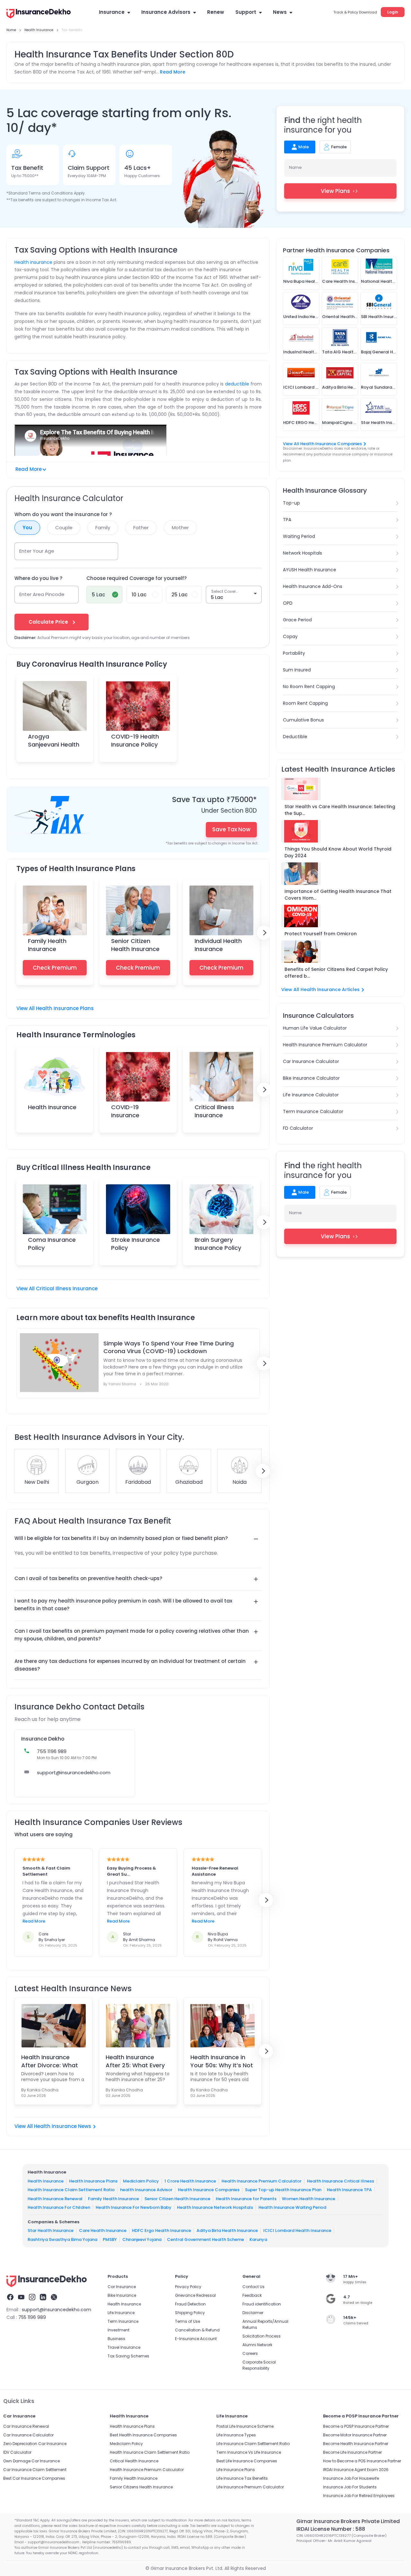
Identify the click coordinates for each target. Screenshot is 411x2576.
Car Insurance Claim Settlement (35, 2470)
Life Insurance (121, 2313)
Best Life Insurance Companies (247, 2461)
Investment (118, 2330)
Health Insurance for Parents (246, 2198)
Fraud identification (262, 2304)
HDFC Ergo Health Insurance (162, 2230)
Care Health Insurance (103, 2230)
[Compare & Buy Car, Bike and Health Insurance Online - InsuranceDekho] (39, 14)
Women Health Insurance (309, 2198)
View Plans (335, 191)
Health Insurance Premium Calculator (325, 1045)
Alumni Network (257, 2345)
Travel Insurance (124, 2347)
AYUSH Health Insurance (310, 570)
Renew (216, 12)
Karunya (258, 2239)
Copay (290, 636)
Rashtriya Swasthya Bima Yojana (62, 2239)
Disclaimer (253, 2313)
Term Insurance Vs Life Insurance (249, 2452)
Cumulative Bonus (303, 720)
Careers (250, 2353)
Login (393, 12)
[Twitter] (54, 2298)
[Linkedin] (43, 2298)
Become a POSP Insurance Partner (356, 2426)
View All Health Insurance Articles (320, 990)
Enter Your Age (37, 551)
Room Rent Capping (305, 703)
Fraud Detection (190, 2304)
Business (116, 2339)
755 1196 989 (32, 2317)
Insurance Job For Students (350, 2487)
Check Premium (55, 968)
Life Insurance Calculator (311, 1095)
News (280, 12)
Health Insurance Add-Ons (313, 586)
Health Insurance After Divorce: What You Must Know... (50, 2061)
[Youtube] (21, 2298)
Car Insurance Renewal (26, 2426)
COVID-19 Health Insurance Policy (135, 740)
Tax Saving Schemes (128, 2356)
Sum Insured (297, 670)
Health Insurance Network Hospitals (215, 2207)
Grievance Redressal (195, 2295)
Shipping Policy (190, 2313)
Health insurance (33, 262)
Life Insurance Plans (236, 2470)
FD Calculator (298, 1128)
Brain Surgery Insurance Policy (218, 1244)
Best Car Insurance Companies (34, 2478)
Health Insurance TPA (349, 2190)
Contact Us (254, 2287)
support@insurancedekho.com (74, 1772)
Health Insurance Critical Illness (341, 2181)
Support (246, 12)
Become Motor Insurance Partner (355, 2435)
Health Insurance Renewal (55, 2198)
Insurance (112, 12)
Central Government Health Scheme (205, 2239)
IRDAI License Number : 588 (331, 2529)
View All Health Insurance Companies (322, 444)
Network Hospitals (302, 553)
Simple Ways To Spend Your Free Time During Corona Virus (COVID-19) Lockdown (169, 1347)
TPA (287, 520)
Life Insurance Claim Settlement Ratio (253, 2444)
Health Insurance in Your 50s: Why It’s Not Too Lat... (222, 2061)
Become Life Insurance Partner (352, 2452)
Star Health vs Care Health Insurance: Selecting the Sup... (340, 810)
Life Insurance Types (236, 2435)
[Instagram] (32, 2298)
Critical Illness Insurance (214, 1111)
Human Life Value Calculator (315, 1028)
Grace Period (297, 620)
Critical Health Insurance (134, 2461)
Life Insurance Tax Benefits (242, 2478)
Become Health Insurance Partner (356, 2444)
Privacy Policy (188, 2287)
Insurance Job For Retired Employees (359, 2496)
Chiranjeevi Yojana (142, 2239)
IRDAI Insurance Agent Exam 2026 (356, 2470)
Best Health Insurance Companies (143, 2435)
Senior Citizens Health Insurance (141, 2487)
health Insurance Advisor (146, 2190)
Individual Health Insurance (218, 945)
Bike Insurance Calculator (311, 1078)
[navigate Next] (264, 933)
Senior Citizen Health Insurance (135, 945)
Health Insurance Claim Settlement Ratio (71, 2190)
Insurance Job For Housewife (351, 2478)
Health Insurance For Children (59, 2207)
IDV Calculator (17, 2452)
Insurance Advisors (166, 12)
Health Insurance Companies (209, 2190)
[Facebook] (10, 2298)
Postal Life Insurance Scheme (245, 2426)
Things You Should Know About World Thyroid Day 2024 (338, 852)
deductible (237, 384)
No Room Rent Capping (309, 687)
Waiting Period (299, 536)
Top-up (291, 503)
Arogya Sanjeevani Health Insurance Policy (54, 744)
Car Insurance (122, 2287)
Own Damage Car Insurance (31, 2461)
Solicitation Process (262, 2336)
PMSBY (110, 2239)
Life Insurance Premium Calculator (250, 2487)
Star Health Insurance (51, 2230)
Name (295, 167)
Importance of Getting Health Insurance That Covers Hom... (338, 895)
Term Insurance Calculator (313, 1111)
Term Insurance (123, 2321)
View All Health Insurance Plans (55, 1008)
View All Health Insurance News (53, 2126)
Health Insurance (52, 1107)
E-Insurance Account (196, 2339)
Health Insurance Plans (93, 2181)
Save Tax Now (231, 829)
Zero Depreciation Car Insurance (35, 2444)
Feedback (252, 2295)
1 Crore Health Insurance (190, 2181)
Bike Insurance (122, 2295)
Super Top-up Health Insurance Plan (283, 2190)
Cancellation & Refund (197, 2330)
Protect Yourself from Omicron (321, 934)
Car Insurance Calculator (311, 1061)
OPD (288, 603)
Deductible (295, 737)
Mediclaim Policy (141, 2181)
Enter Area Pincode (42, 594)
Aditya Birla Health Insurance (227, 2230)
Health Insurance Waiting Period (292, 2207)
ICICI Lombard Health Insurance (297, 2230)
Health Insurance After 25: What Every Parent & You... (135, 2061)
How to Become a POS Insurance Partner (362, 2461)
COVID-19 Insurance (125, 1111)
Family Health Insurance (47, 945)
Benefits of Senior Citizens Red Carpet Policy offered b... (336, 973)
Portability (294, 653)
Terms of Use (188, 2321)
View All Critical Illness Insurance (57, 1288)
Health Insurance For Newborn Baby (134, 2207)
